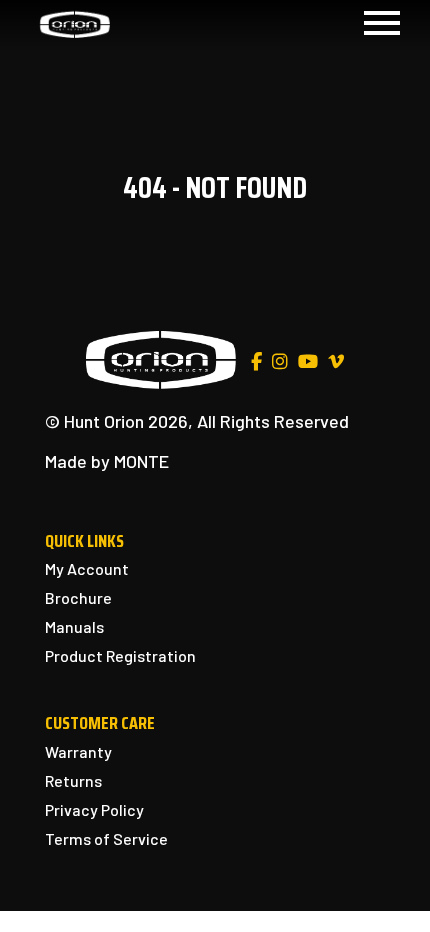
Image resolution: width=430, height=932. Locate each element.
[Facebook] (256, 362)
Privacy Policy (94, 809)
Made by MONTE (107, 461)
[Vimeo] (336, 362)
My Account (87, 568)
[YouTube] (308, 362)
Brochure (78, 597)
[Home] (75, 23)
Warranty (78, 751)
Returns (73, 780)
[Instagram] (280, 362)
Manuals (74, 626)
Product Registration (120, 655)
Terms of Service (106, 838)
